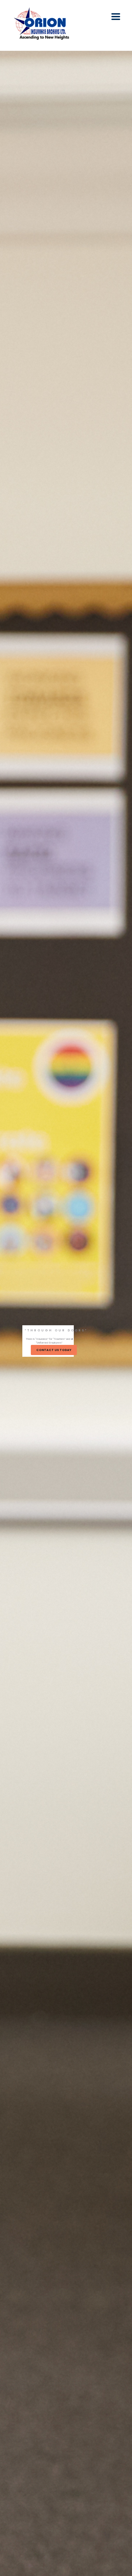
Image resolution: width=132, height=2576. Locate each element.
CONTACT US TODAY (54, 1350)
